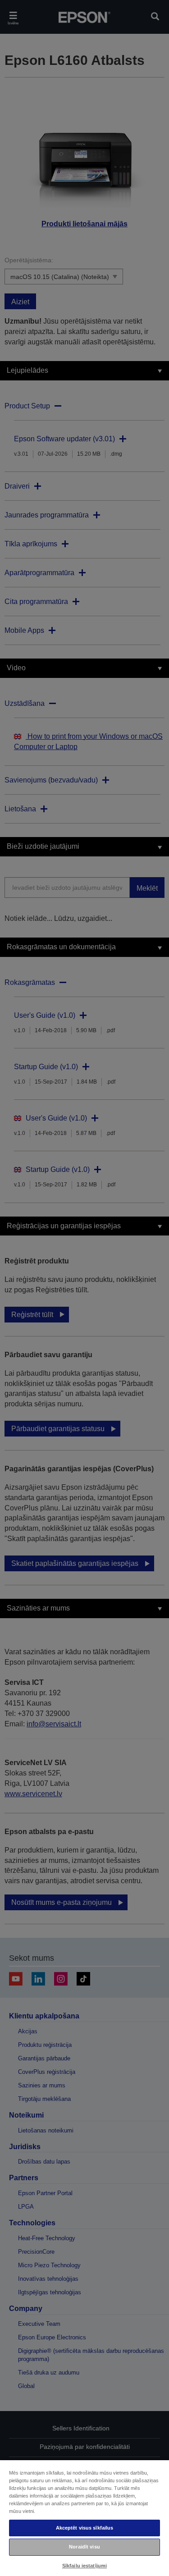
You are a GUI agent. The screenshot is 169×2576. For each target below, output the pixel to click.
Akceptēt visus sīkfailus (85, 2528)
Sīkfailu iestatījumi (84, 2566)
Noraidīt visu (84, 2547)
